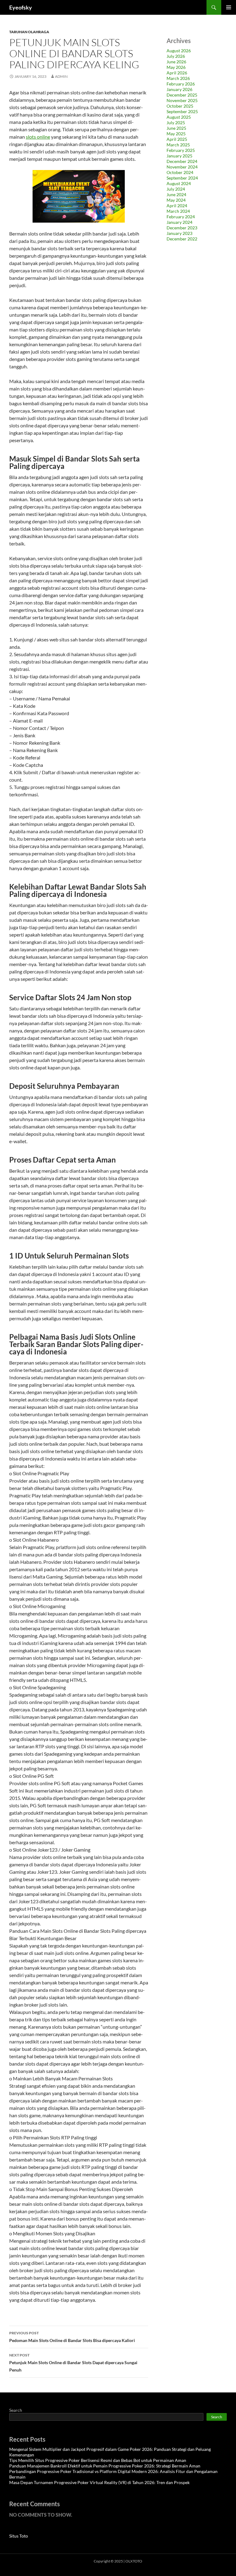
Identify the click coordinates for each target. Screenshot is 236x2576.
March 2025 (178, 145)
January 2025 (179, 156)
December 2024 (182, 161)
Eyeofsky (21, 7)
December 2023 (182, 228)
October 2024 (180, 172)
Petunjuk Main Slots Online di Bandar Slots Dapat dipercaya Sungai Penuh (73, 2363)
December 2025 (182, 95)
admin (61, 76)
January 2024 (179, 222)
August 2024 (179, 183)
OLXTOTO (134, 2561)
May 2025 (176, 134)
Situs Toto (19, 2536)
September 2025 (182, 111)
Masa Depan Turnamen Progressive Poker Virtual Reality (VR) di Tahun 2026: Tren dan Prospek (99, 2482)
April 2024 (177, 206)
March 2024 (178, 211)
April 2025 (177, 139)
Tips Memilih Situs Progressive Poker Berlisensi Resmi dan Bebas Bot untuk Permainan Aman (98, 2460)
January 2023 (179, 233)
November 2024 (182, 167)
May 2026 (176, 67)
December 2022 (182, 239)
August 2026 (179, 51)
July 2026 (176, 56)
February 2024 (181, 217)
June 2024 (176, 194)
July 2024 (176, 189)
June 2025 (176, 128)
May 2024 (176, 200)
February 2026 (181, 84)
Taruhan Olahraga (29, 32)
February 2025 (181, 150)
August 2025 (179, 117)
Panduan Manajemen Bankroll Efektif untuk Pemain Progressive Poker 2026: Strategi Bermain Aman (105, 2466)
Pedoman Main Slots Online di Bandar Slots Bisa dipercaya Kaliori (72, 2337)
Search (16, 2410)
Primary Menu (229, 7)
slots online (38, 137)
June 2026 (176, 62)
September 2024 (182, 178)
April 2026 (177, 73)
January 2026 (179, 89)
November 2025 (182, 100)
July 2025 (176, 123)
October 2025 (180, 106)
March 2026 (178, 78)
